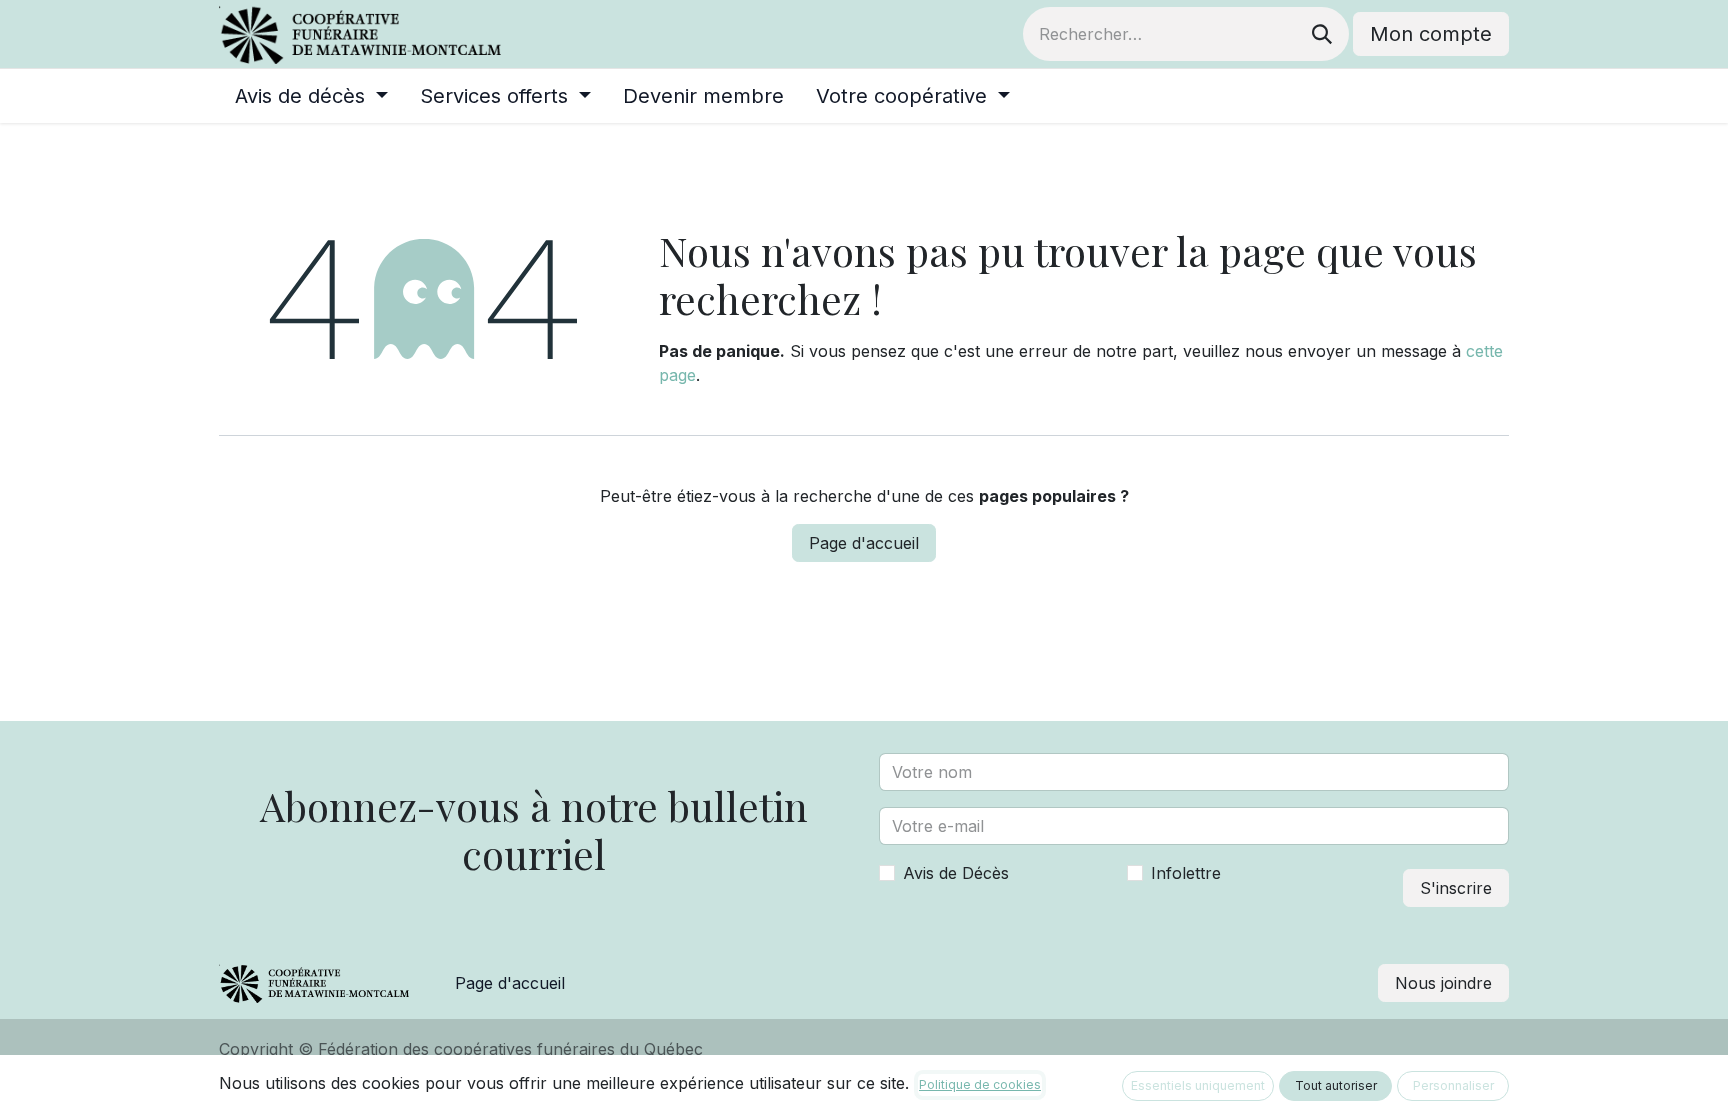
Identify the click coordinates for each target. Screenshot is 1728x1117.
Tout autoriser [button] (1336, 1085)
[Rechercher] (1322, 34)
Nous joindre (1443, 983)
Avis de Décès (956, 873)
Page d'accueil (864, 543)
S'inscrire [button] (1456, 888)
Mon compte (1431, 34)
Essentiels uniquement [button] (1198, 1085)
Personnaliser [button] (1453, 1085)
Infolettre (1186, 873)
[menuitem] (311, 96)
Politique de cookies (980, 1084)
